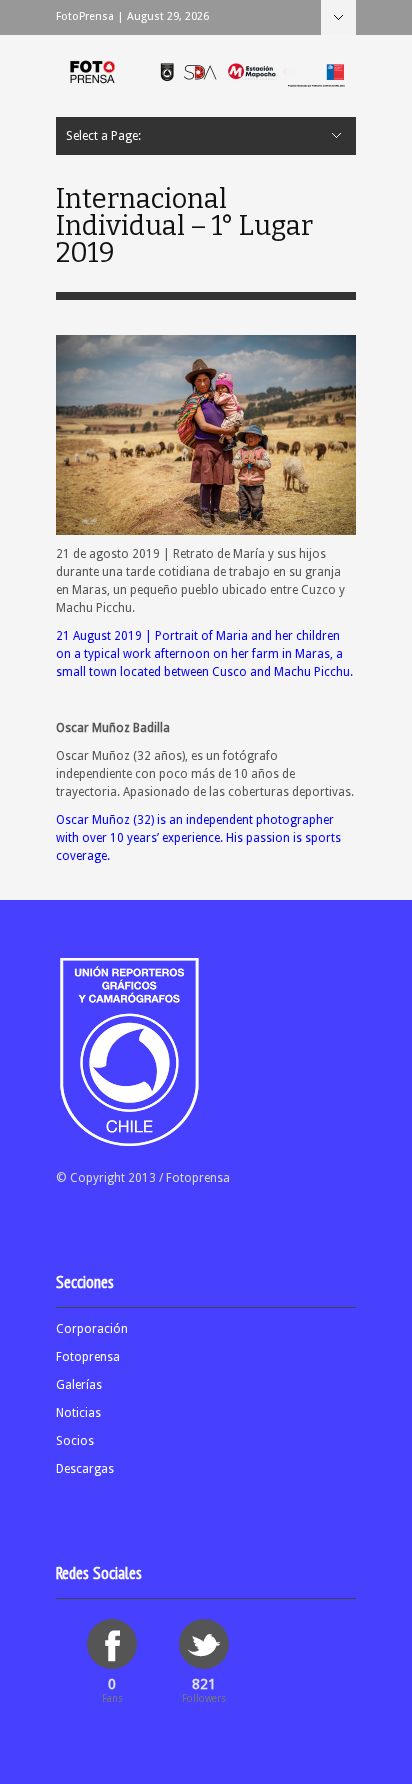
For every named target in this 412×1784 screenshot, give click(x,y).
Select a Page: (338, 17)
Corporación (92, 1329)
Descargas (85, 1469)
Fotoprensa (88, 1357)
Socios (75, 1441)
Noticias (78, 1413)
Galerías (79, 1385)
